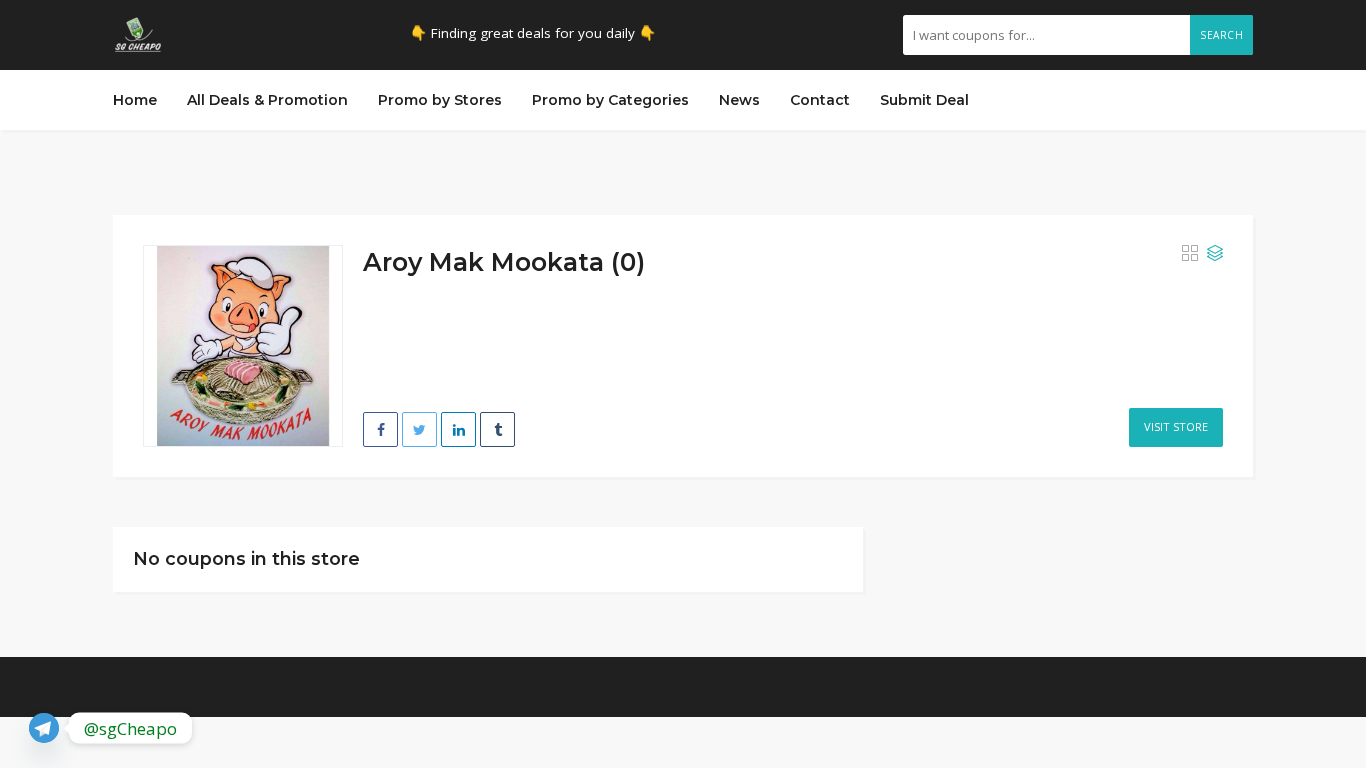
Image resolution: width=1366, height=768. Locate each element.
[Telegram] (44, 728)
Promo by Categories (610, 100)
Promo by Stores (440, 100)
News (739, 100)
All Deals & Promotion (267, 100)
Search (1221, 35)
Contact (820, 100)
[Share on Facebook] (380, 429)
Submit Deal (924, 100)
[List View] (1215, 254)
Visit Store (1176, 426)
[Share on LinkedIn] (458, 429)
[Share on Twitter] (419, 429)
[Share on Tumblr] (497, 429)
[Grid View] (1190, 254)
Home (135, 100)
